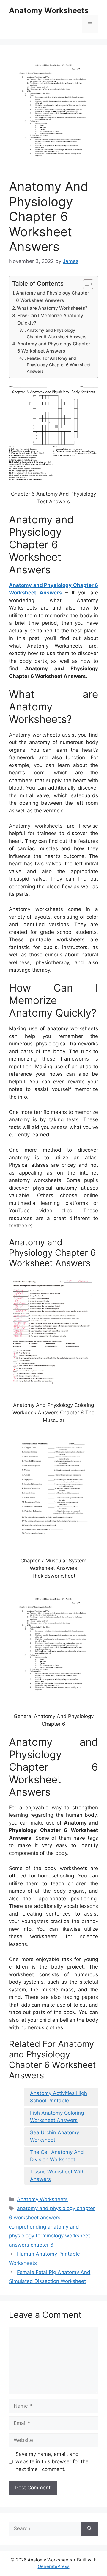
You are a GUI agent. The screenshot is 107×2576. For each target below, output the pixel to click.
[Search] (90, 2529)
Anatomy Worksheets (49, 10)
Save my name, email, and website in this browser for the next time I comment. (52, 2462)
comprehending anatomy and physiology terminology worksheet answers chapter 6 (49, 2236)
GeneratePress (54, 2566)
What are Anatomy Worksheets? (52, 308)
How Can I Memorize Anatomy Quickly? (50, 319)
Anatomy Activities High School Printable (59, 2097)
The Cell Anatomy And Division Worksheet (57, 2156)
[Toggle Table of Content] (85, 284)
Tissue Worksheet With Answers (57, 2176)
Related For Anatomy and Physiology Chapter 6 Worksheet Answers (59, 365)
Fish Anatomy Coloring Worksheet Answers (57, 2117)
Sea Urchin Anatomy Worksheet (55, 2136)
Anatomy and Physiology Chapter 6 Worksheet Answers (53, 297)
